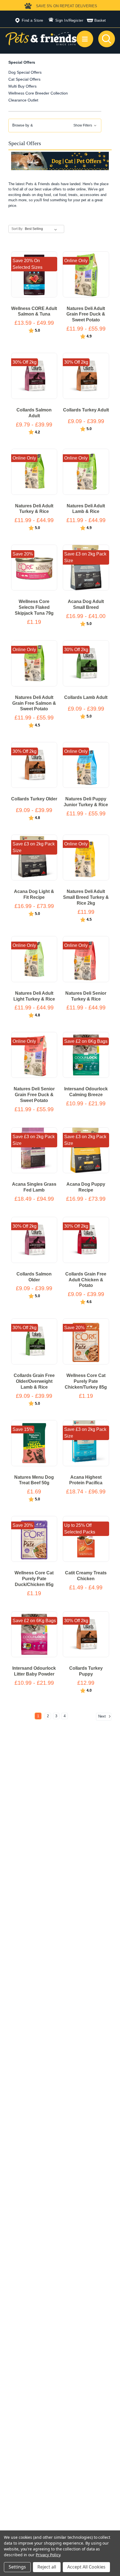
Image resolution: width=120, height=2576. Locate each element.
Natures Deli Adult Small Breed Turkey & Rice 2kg (86, 897)
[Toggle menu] (85, 39)
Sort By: (17, 229)
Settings (17, 2567)
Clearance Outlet (23, 100)
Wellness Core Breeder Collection (38, 93)
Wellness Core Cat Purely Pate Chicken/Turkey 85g (86, 1381)
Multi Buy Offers (22, 86)
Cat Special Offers (24, 79)
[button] (55, 126)
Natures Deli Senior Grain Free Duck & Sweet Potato (34, 1095)
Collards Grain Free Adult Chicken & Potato (86, 1280)
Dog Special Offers (25, 72)
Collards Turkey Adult (86, 410)
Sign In (62, 20)
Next (103, 1716)
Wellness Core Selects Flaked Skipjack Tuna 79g (34, 607)
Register (76, 20)
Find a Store (33, 20)
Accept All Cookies (86, 2567)
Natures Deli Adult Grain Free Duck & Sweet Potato (86, 314)
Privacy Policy (48, 2555)
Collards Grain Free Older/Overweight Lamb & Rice (34, 1381)
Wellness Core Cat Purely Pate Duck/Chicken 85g (34, 1579)
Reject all (47, 2567)
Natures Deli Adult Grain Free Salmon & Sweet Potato (34, 703)
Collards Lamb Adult (86, 697)
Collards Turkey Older (34, 799)
